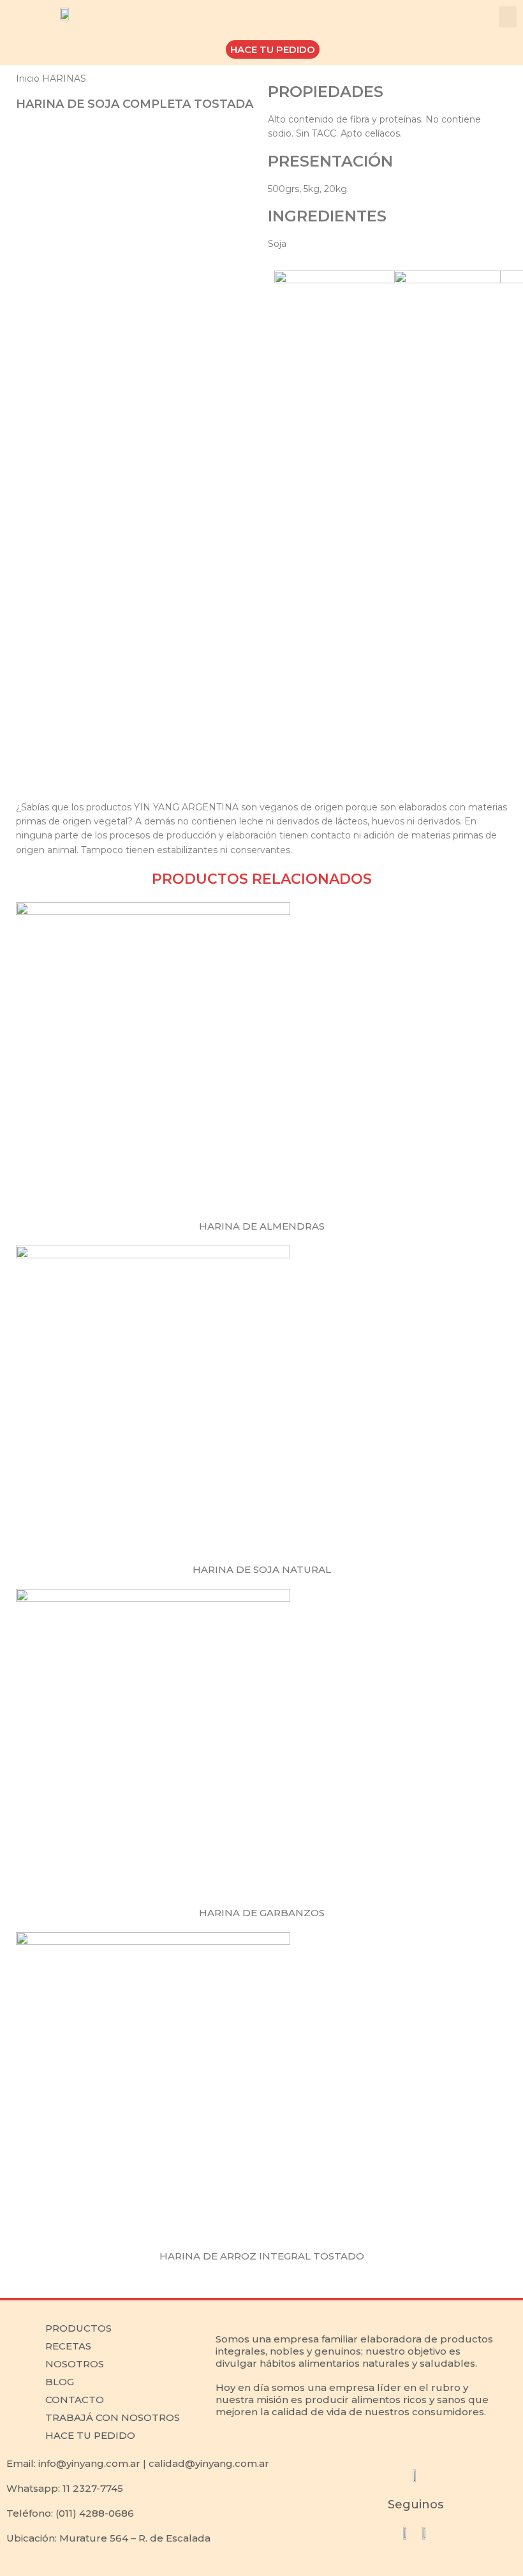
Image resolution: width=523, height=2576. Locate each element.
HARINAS (64, 78)
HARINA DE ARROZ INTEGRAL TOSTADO (262, 2256)
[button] (508, 17)
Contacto (75, 2400)
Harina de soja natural (262, 1569)
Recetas (68, 2346)
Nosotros (75, 2364)
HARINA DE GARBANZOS (262, 1913)
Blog (60, 2382)
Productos (78, 2328)
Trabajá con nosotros (113, 2417)
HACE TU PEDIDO (90, 2435)
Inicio (29, 78)
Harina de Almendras (262, 1226)
